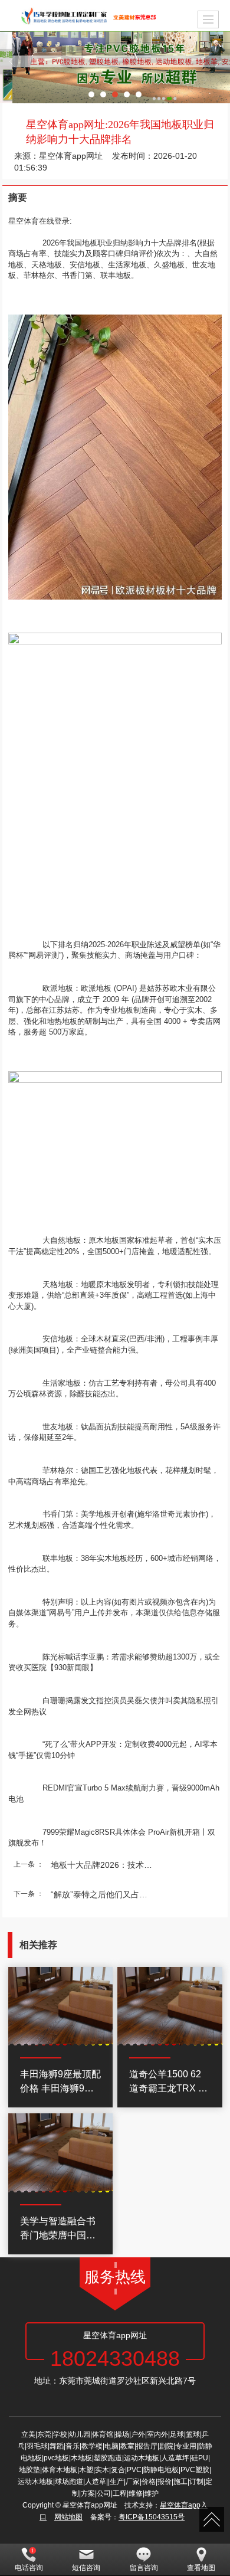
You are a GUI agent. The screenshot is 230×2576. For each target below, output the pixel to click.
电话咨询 (29, 2568)
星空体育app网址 (71, 156)
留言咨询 (144, 2568)
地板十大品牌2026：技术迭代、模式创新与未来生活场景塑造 (106, 1865)
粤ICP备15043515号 (152, 2517)
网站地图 (68, 2517)
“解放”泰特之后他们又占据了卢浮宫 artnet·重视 (106, 1894)
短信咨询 (86, 2568)
